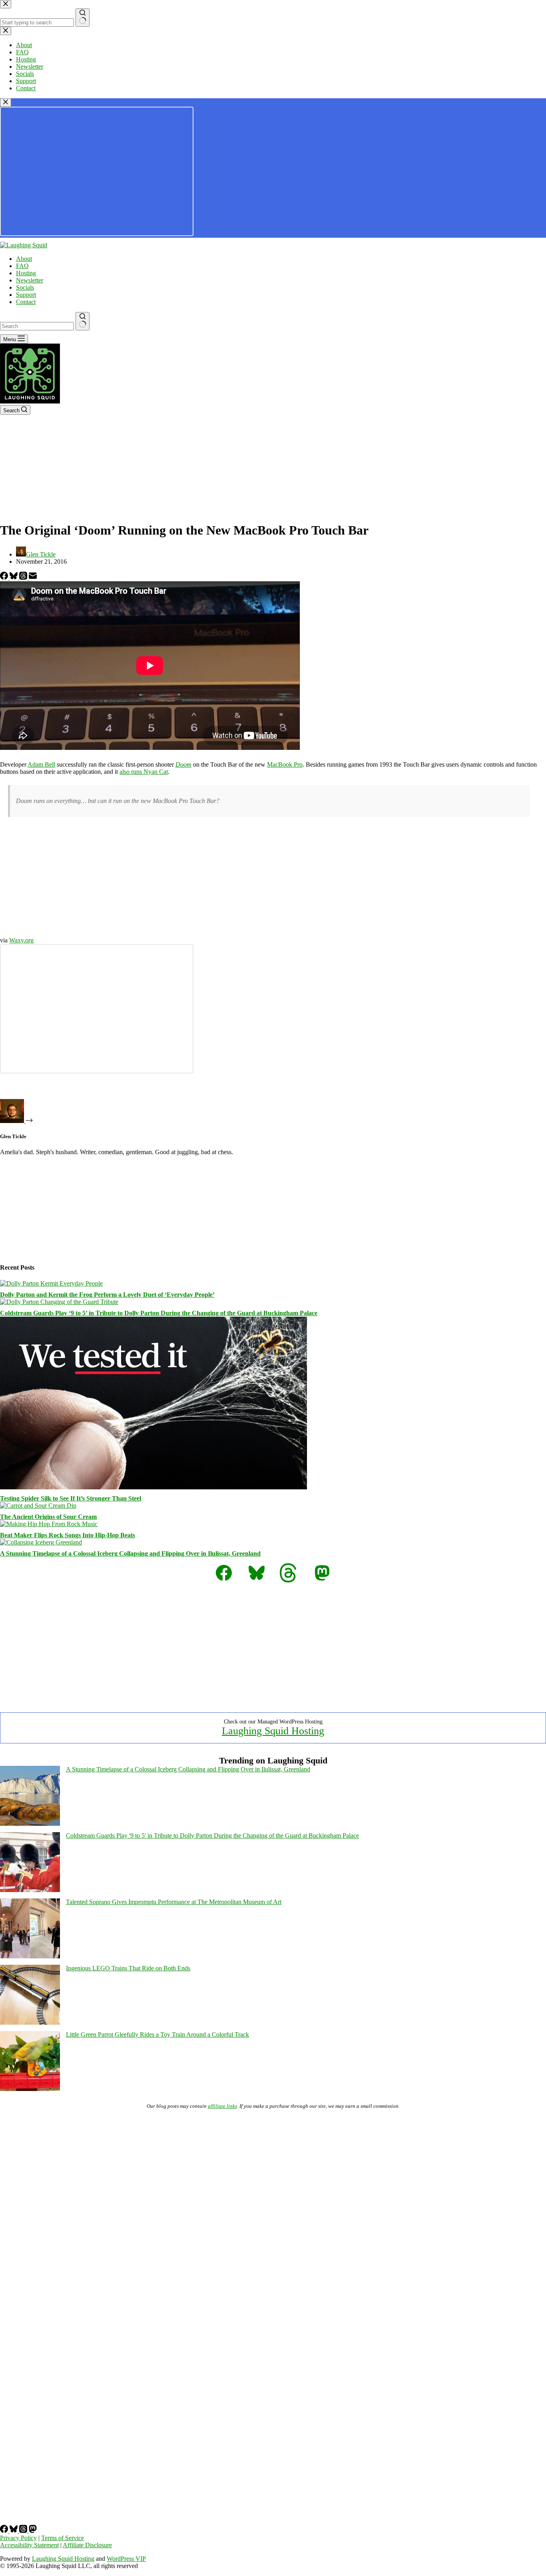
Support (26, 295)
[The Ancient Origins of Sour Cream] (38, 1506)
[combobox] (37, 326)
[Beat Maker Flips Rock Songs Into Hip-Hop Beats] (49, 1524)
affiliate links (222, 2106)
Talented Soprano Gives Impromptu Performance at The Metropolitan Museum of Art (174, 1902)
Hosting (26, 273)
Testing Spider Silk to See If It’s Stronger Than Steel (71, 1498)
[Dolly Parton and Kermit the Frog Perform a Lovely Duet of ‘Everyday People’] (51, 1283)
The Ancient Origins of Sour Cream (48, 1517)
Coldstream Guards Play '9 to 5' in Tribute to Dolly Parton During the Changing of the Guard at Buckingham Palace (212, 1836)
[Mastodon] (33, 2531)
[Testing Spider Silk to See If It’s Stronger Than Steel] (153, 1487)
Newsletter (30, 280)
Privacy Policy (18, 2538)
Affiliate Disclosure (87, 2545)
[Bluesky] (14, 577)
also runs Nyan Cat (144, 772)
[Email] (33, 577)
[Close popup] (6, 102)
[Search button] (83, 321)
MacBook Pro (285, 764)
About (24, 259)
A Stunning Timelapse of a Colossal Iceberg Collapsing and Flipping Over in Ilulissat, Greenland (130, 1553)
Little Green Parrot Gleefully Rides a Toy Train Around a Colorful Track (157, 2034)
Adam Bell (41, 764)
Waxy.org (21, 940)
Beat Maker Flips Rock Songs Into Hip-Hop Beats (68, 1535)
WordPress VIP (126, 2559)
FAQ (22, 266)
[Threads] (24, 577)
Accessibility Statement (29, 2545)
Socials (25, 287)
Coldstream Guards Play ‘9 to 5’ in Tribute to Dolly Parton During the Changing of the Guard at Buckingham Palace (159, 1313)
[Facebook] (5, 577)
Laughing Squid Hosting (273, 1731)
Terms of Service (63, 2538)
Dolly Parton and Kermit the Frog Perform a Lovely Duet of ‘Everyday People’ (107, 1295)
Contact (26, 302)
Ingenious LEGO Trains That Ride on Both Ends (128, 1968)
